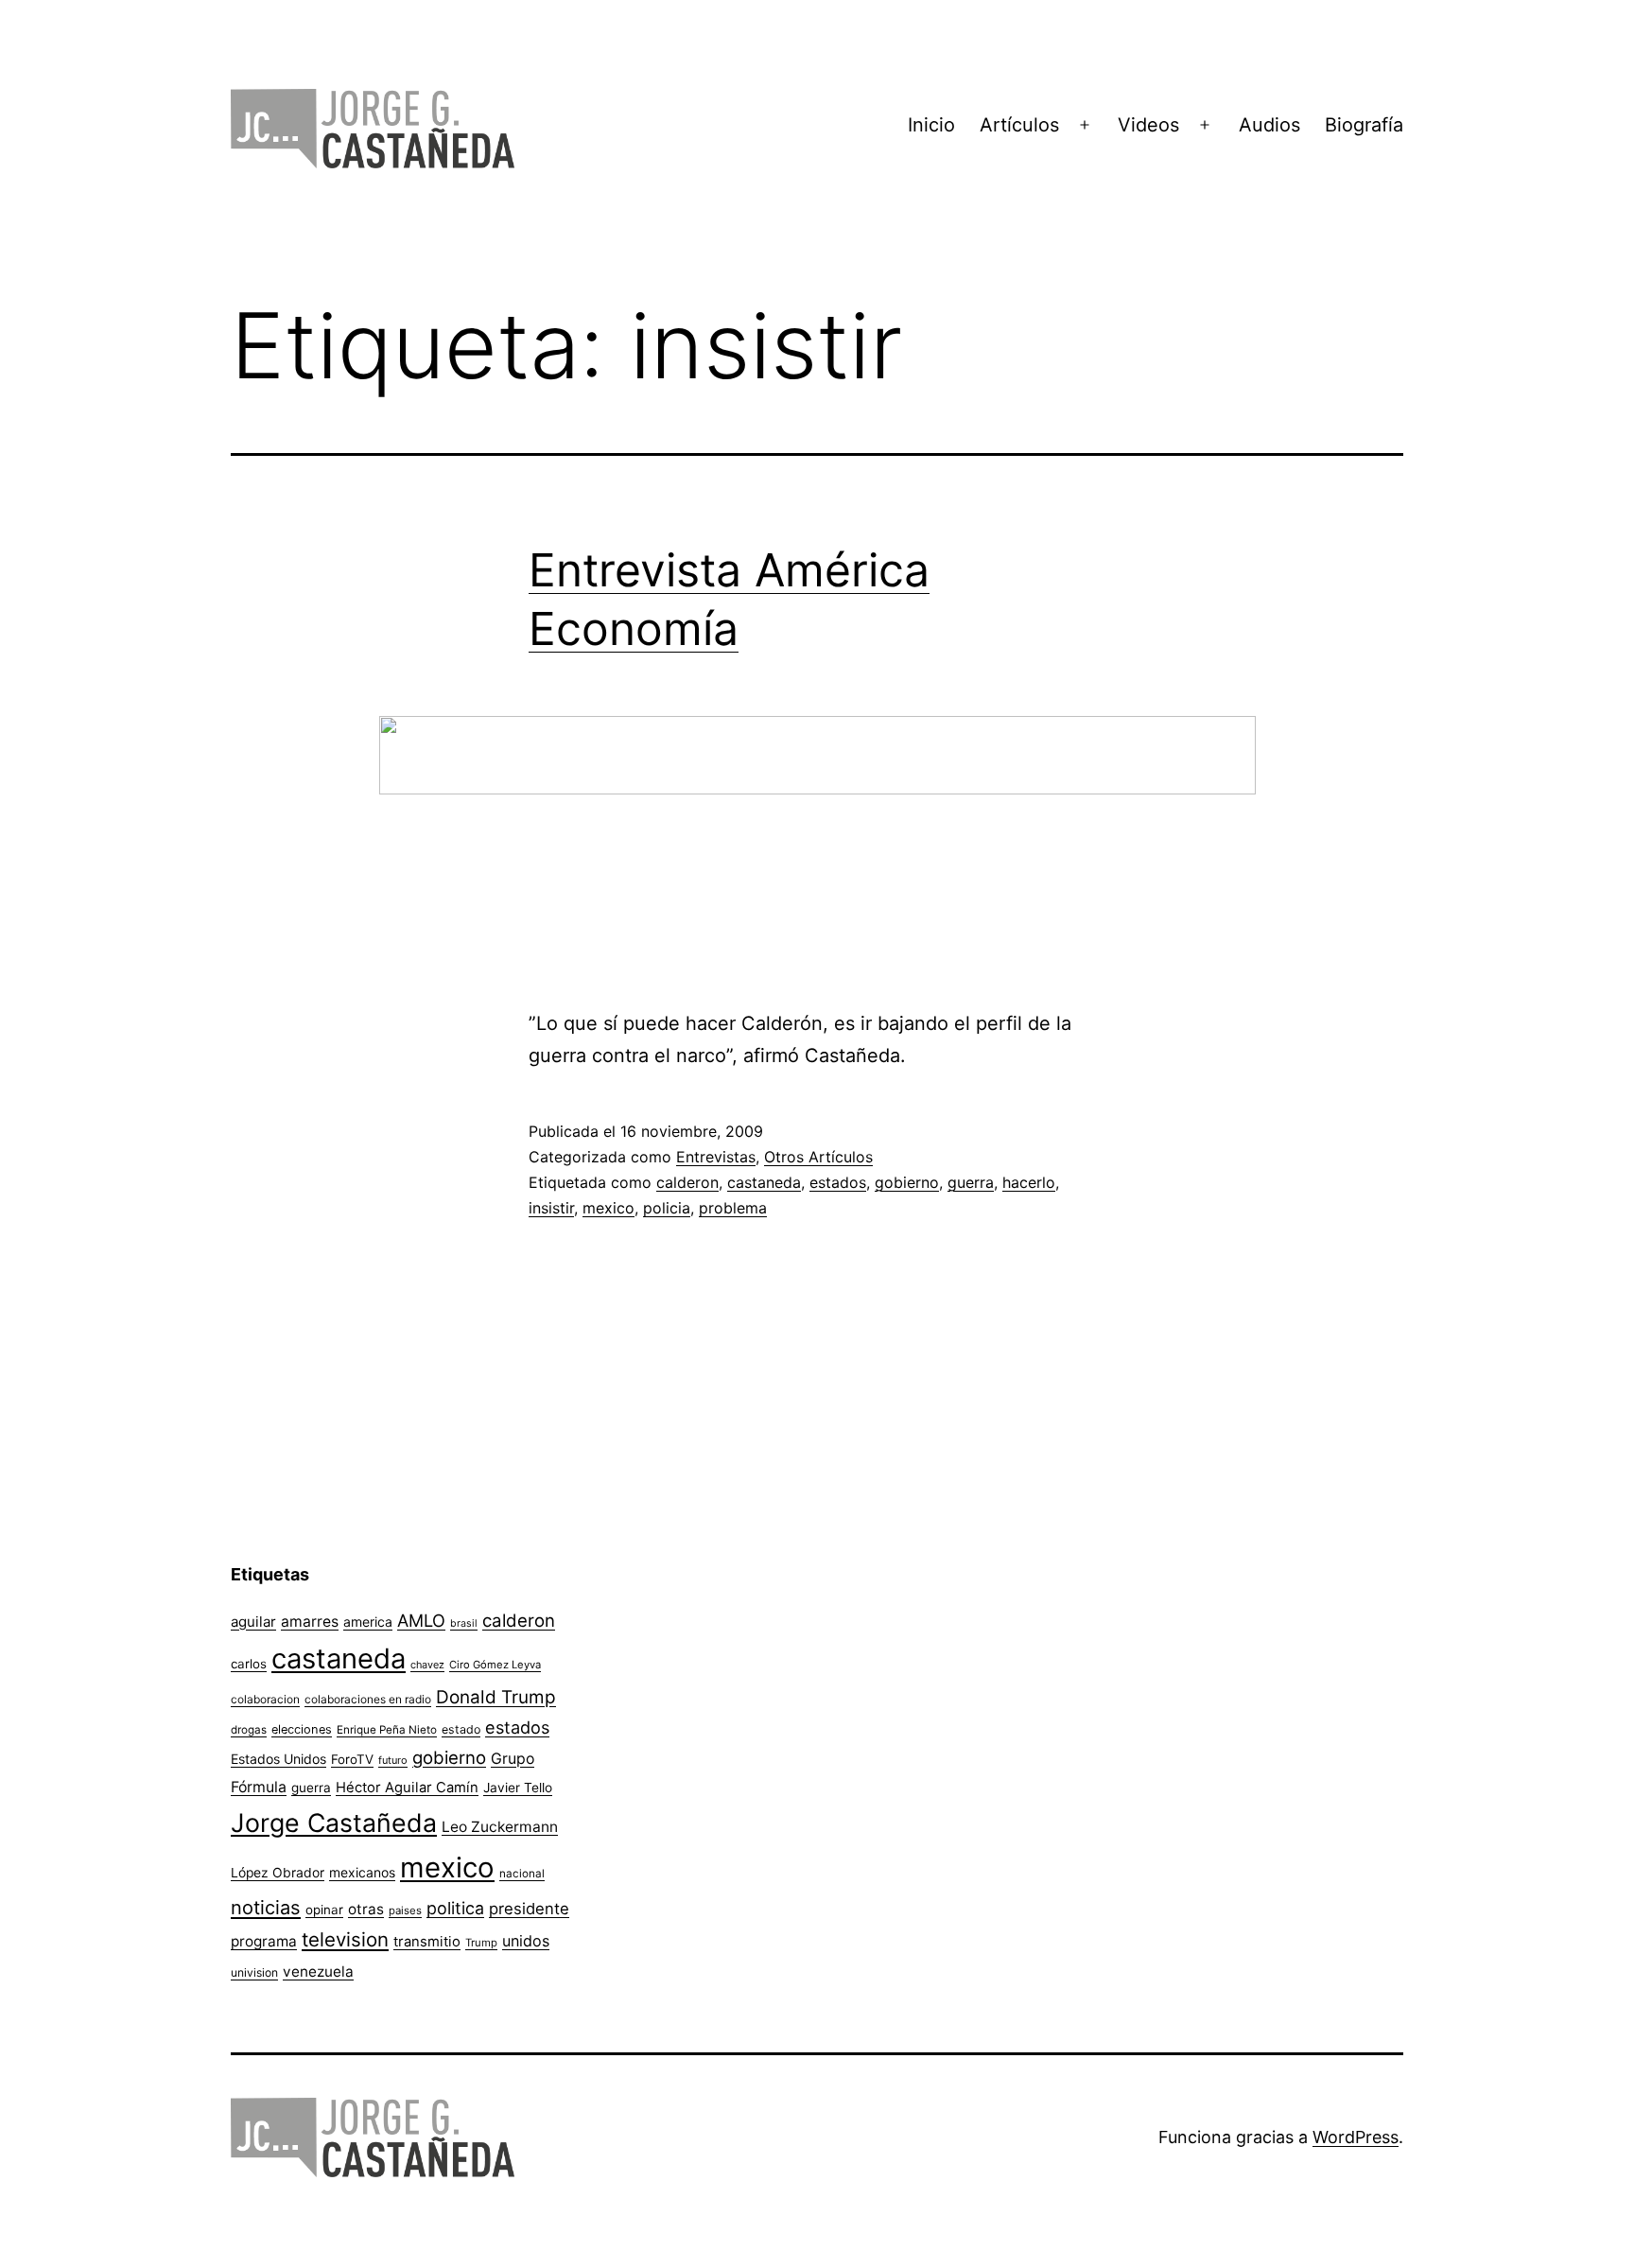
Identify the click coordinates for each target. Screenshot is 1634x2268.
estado (461, 1729)
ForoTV (352, 1759)
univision (254, 1972)
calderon (687, 1182)
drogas (249, 1730)
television (345, 1939)
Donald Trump (496, 1697)
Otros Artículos (818, 1157)
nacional (522, 1874)
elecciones (302, 1729)
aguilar (253, 1622)
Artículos (1019, 125)
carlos (249, 1664)
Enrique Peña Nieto (387, 1730)
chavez (427, 1665)
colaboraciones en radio (368, 1699)
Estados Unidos (278, 1759)
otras (366, 1909)
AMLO (421, 1620)
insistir (551, 1208)
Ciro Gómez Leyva (495, 1665)
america (368, 1622)
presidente (529, 1909)
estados (838, 1182)
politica (455, 1908)
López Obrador (278, 1873)
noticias (266, 1908)
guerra (971, 1182)
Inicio (931, 125)
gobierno (907, 1182)
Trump (481, 1943)
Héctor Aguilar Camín (407, 1788)
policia (667, 1208)
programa (264, 1941)
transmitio (427, 1942)
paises (405, 1910)
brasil (464, 1623)
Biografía (1364, 125)
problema (733, 1208)
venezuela (318, 1971)
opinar (324, 1910)
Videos (1148, 125)
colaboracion (265, 1699)
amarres (310, 1622)
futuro (393, 1760)
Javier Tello (518, 1788)
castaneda (764, 1182)
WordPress (1356, 2137)
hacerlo (1029, 1182)
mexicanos (362, 1873)
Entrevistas (716, 1157)
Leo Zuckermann (500, 1827)
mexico (608, 1208)
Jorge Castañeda (334, 1823)
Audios (1269, 125)
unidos (526, 1941)
